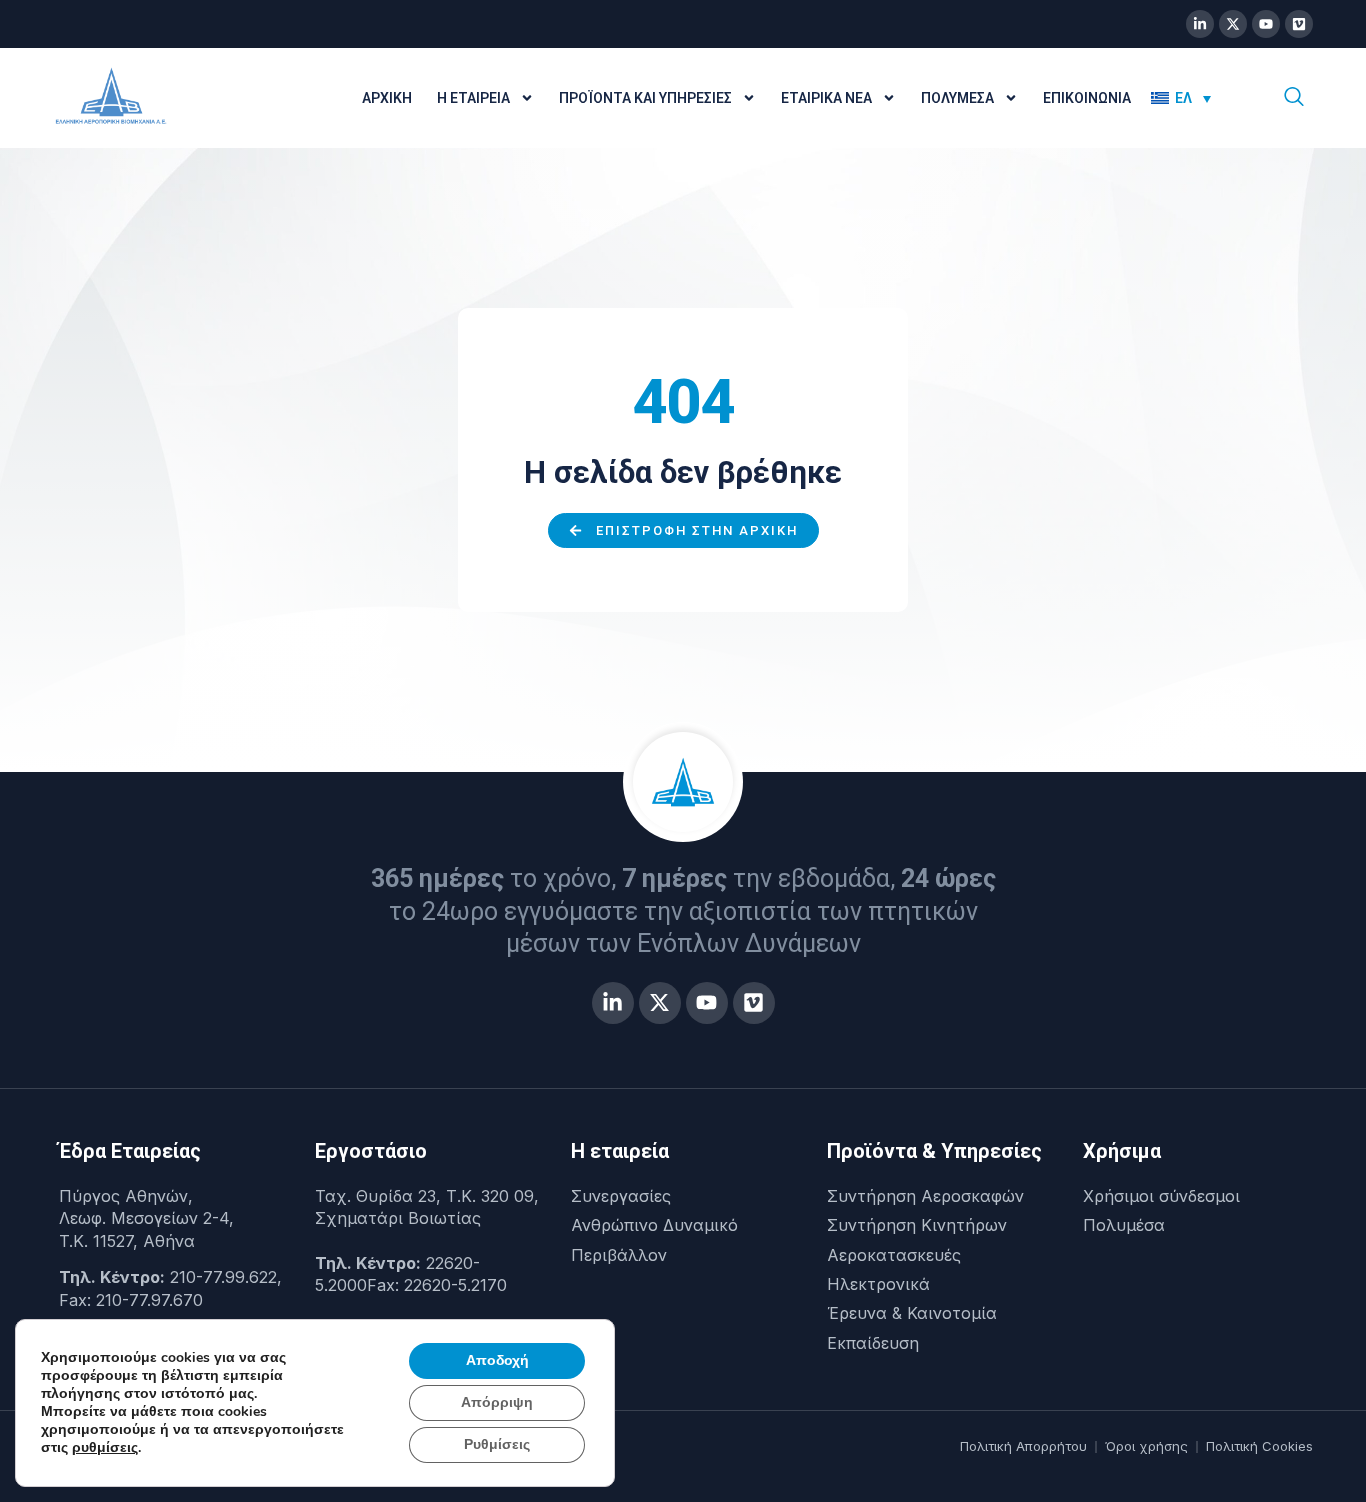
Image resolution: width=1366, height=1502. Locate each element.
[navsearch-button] (1294, 98)
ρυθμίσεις (105, 1448)
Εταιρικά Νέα (826, 98)
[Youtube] (1266, 24)
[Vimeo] (1299, 24)
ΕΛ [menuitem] (1183, 98)
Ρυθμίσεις (497, 1444)
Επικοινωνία (1087, 98)
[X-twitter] (1233, 24)
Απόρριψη (497, 1402)
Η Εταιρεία (473, 98)
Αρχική (387, 98)
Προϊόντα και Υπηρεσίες (645, 98)
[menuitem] (1181, 98)
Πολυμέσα (957, 98)
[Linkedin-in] (1200, 24)
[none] (1195, 98)
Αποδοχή (497, 1360)
